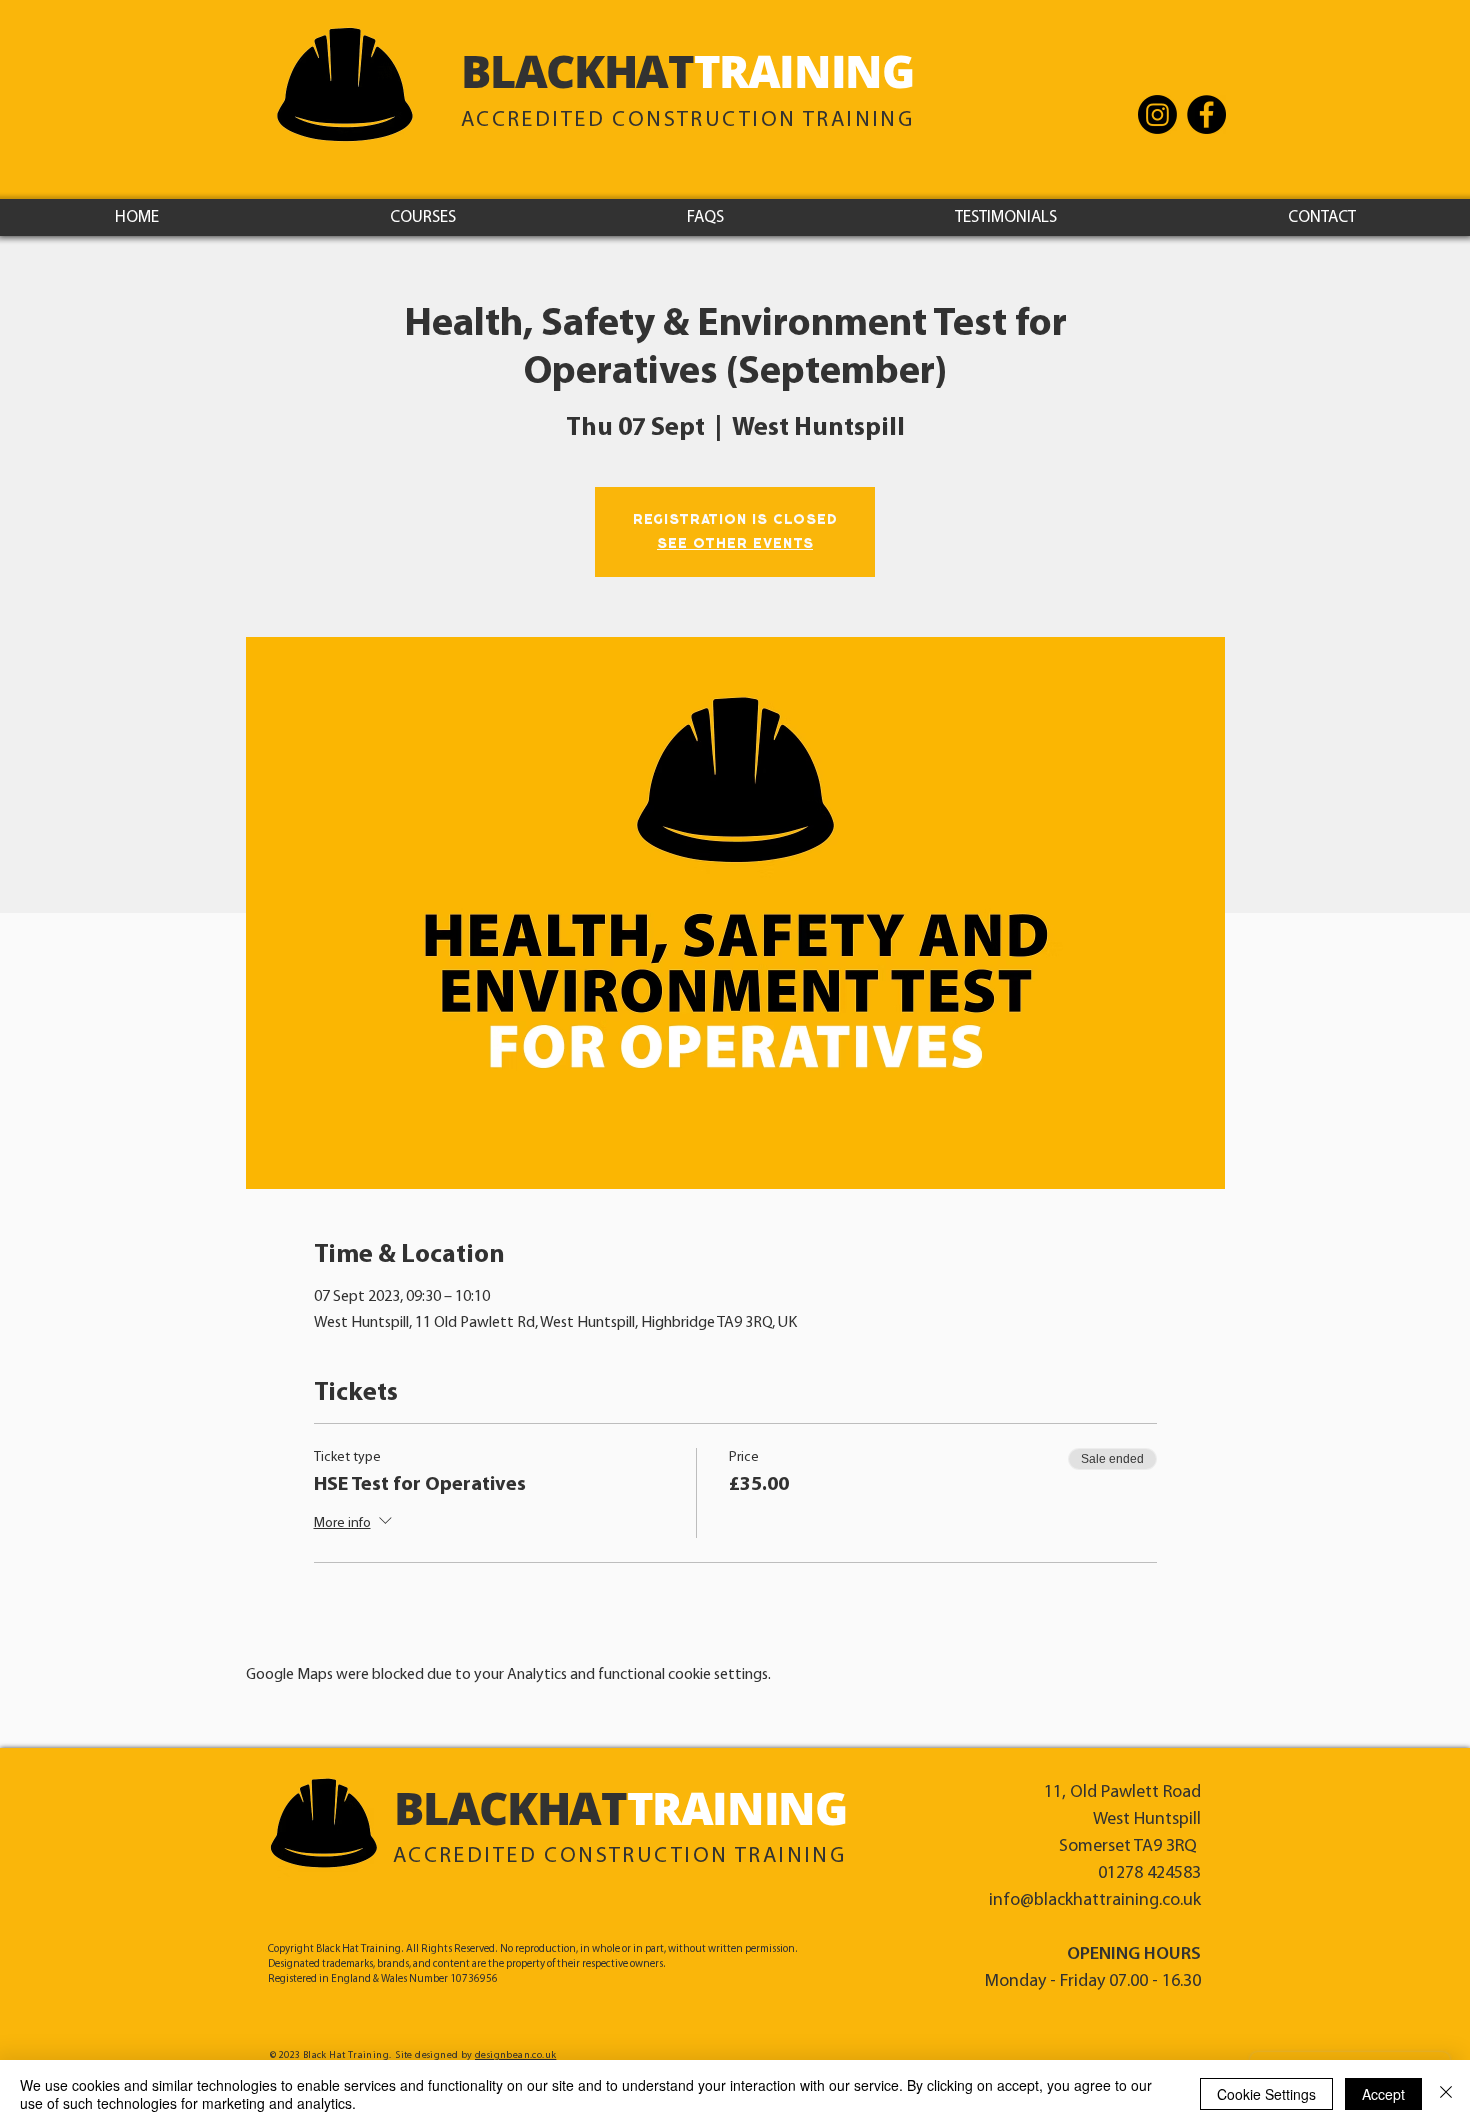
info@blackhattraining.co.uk (1095, 1901)
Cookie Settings (1266, 2094)
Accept (1383, 2094)
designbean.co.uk (515, 2055)
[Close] (1446, 2094)
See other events (735, 544)
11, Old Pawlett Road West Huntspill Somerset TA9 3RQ (1122, 1820)
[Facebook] (1206, 114)
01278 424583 (1149, 1874)
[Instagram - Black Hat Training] (1157, 114)
